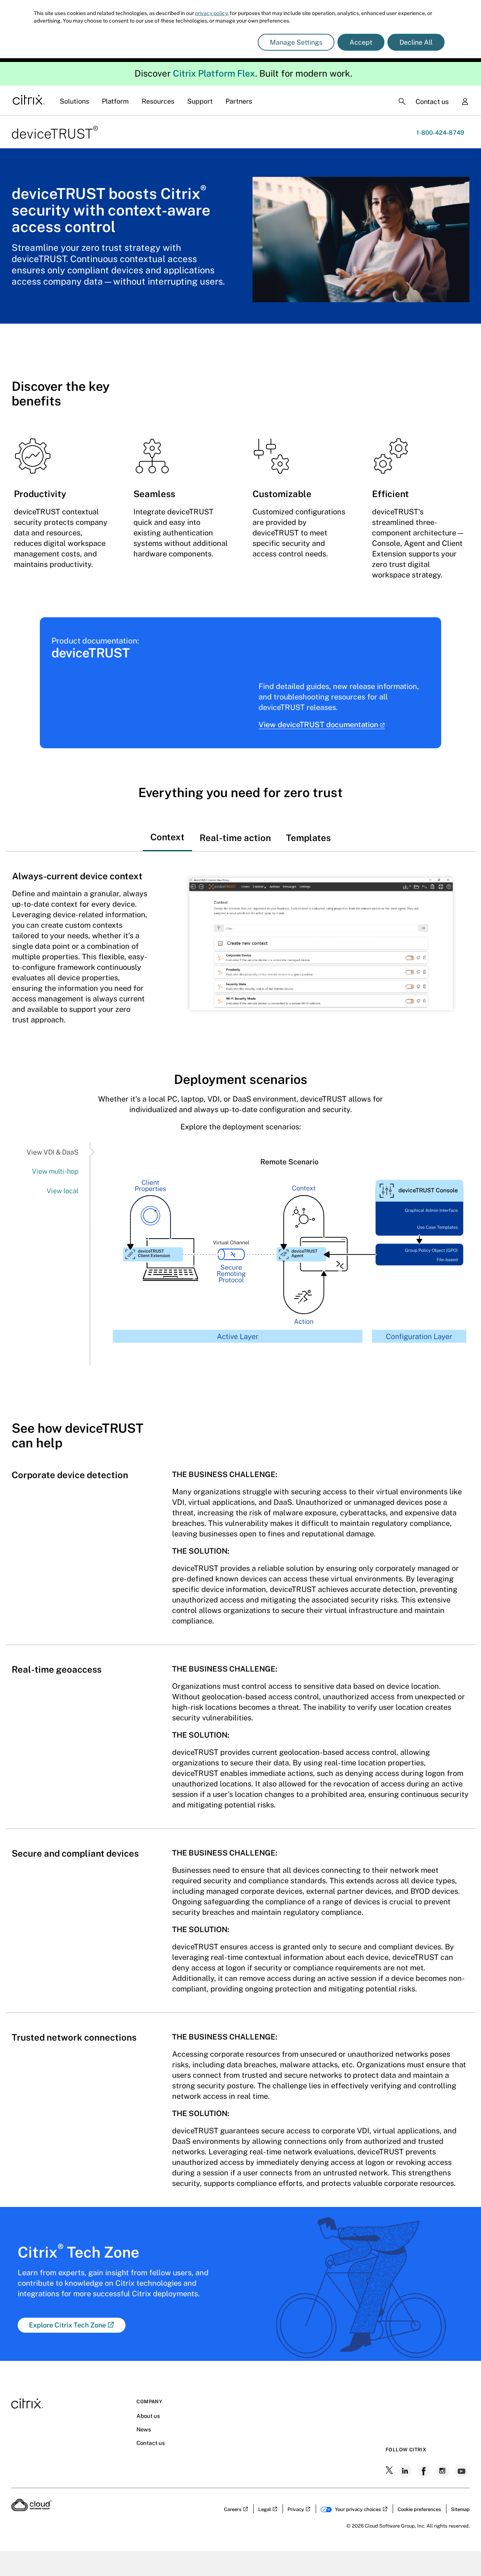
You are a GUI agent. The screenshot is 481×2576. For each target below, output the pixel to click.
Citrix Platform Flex (214, 73)
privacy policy (211, 13)
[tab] (167, 830)
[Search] (402, 101)
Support (200, 101)
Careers (233, 2509)
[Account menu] (465, 102)
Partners (239, 101)
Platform (115, 101)
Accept (361, 42)
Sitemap (460, 2509)
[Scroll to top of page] (461, 2554)
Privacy (296, 2509)
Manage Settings (296, 42)
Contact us (432, 102)
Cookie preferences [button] (419, 2509)
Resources (158, 101)
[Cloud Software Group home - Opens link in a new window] (32, 2509)
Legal (265, 2509)
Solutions (74, 101)
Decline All (416, 42)
